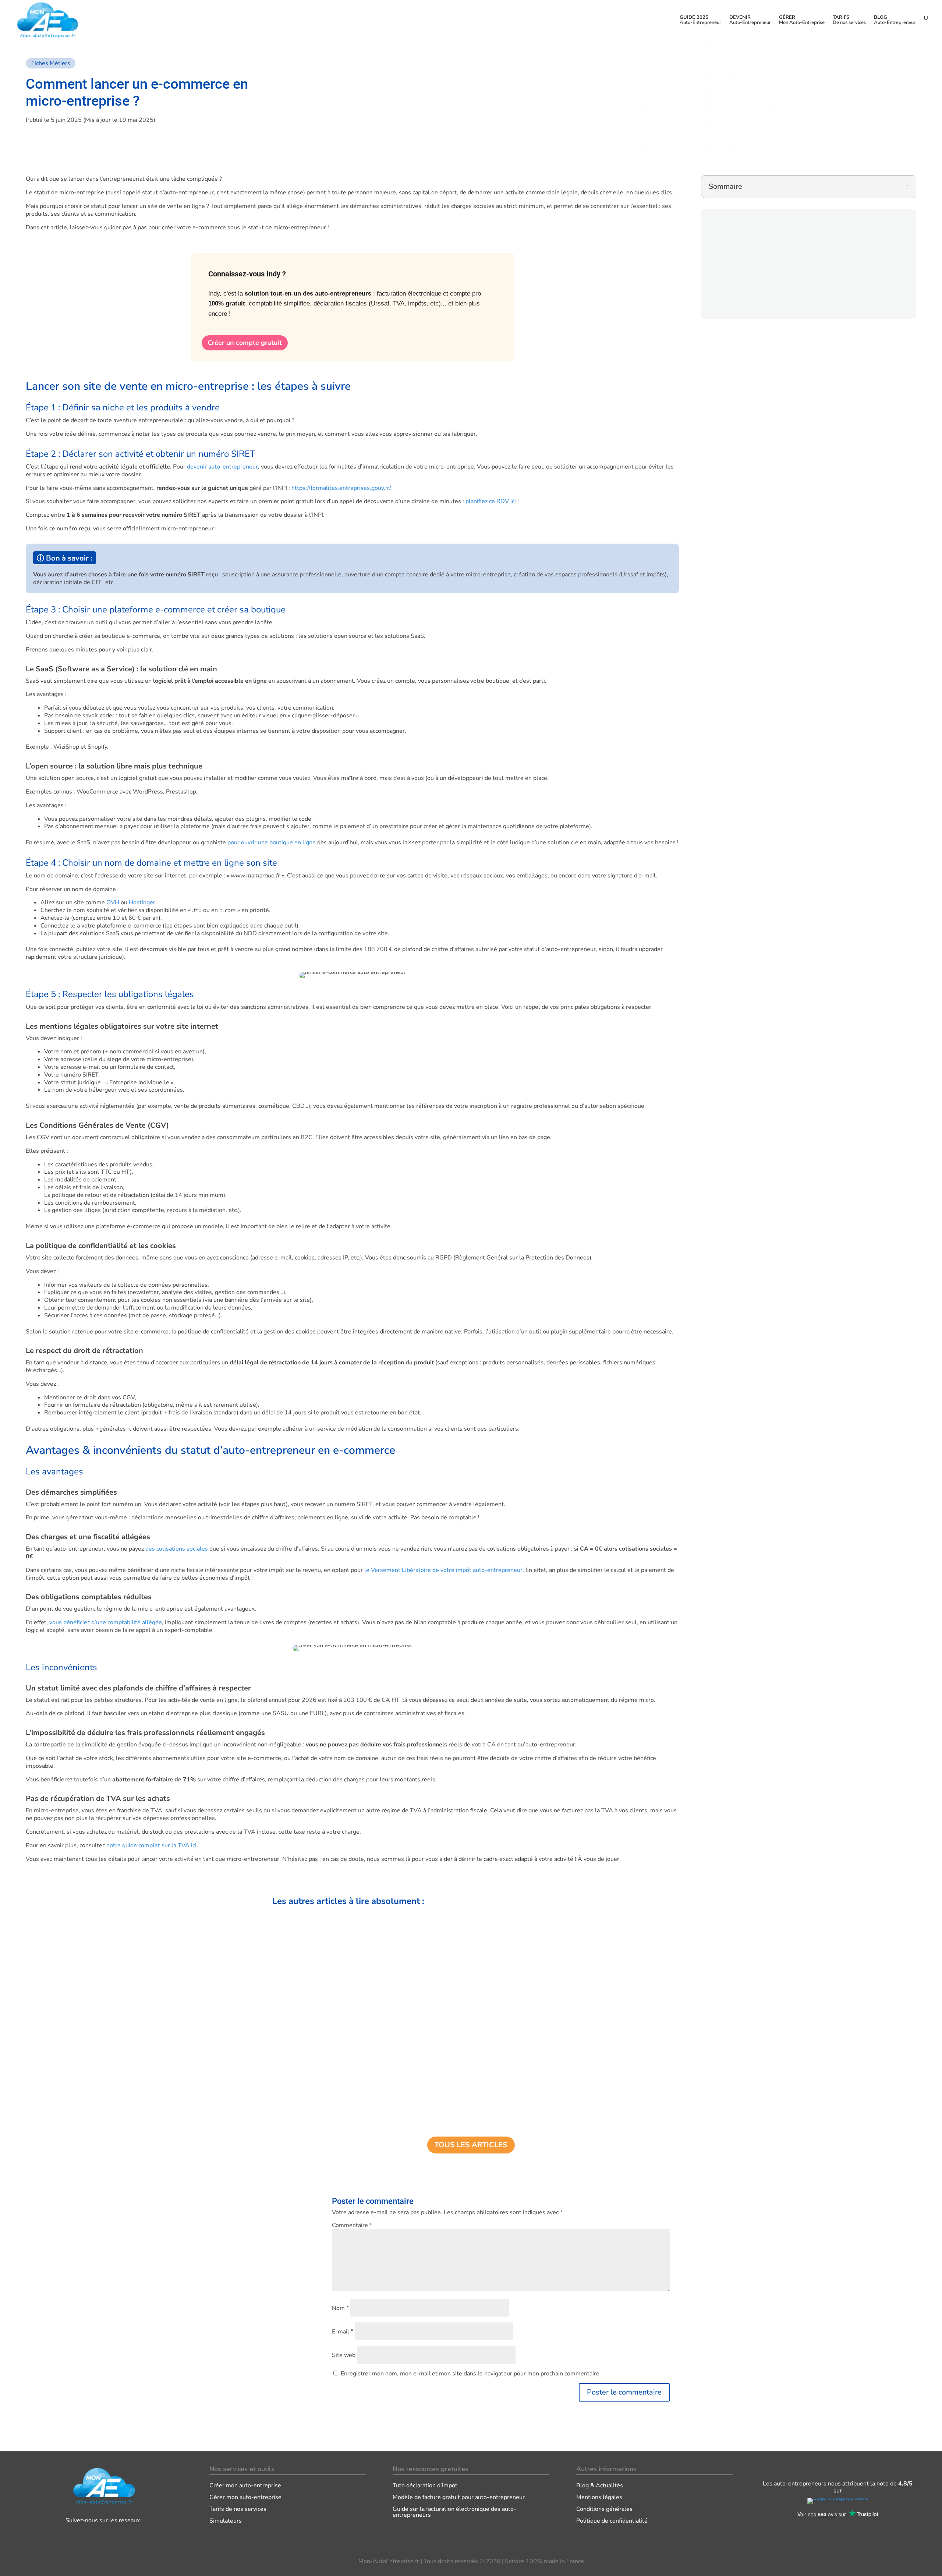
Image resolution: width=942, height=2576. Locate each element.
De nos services (849, 20)
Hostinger (142, 902)
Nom (340, 2308)
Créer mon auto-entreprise (245, 2485)
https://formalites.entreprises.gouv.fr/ (341, 488)
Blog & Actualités (600, 2485)
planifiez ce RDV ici (491, 501)
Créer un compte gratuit (245, 343)
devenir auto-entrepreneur (222, 467)
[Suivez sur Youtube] (133, 2536)
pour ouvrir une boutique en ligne (272, 842)
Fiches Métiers (51, 63)
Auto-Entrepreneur (700, 20)
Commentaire (352, 2225)
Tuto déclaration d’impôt (425, 2485)
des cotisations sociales (177, 1549)
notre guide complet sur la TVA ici (151, 1845)
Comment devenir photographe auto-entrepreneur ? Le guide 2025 (367, 2086)
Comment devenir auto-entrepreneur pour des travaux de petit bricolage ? (377, 2015)
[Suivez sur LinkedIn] (95, 2536)
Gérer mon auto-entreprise (245, 2497)
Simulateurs (226, 2521)
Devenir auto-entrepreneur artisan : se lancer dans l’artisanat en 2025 (371, 1943)
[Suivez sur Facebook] (75, 2536)
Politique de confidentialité (612, 2521)
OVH (113, 902)
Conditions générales (604, 2509)
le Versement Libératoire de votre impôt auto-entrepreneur (443, 1570)
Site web (344, 2355)
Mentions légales (599, 2497)
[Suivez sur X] (114, 2536)
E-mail (343, 2332)
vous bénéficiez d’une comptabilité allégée (106, 1622)
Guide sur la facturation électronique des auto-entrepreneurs (454, 2512)
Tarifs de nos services (238, 2509)
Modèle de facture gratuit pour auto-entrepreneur (459, 2497)
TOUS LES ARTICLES (471, 2145)
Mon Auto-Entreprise (802, 20)
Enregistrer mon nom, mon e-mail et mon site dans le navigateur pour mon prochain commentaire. (471, 2374)
